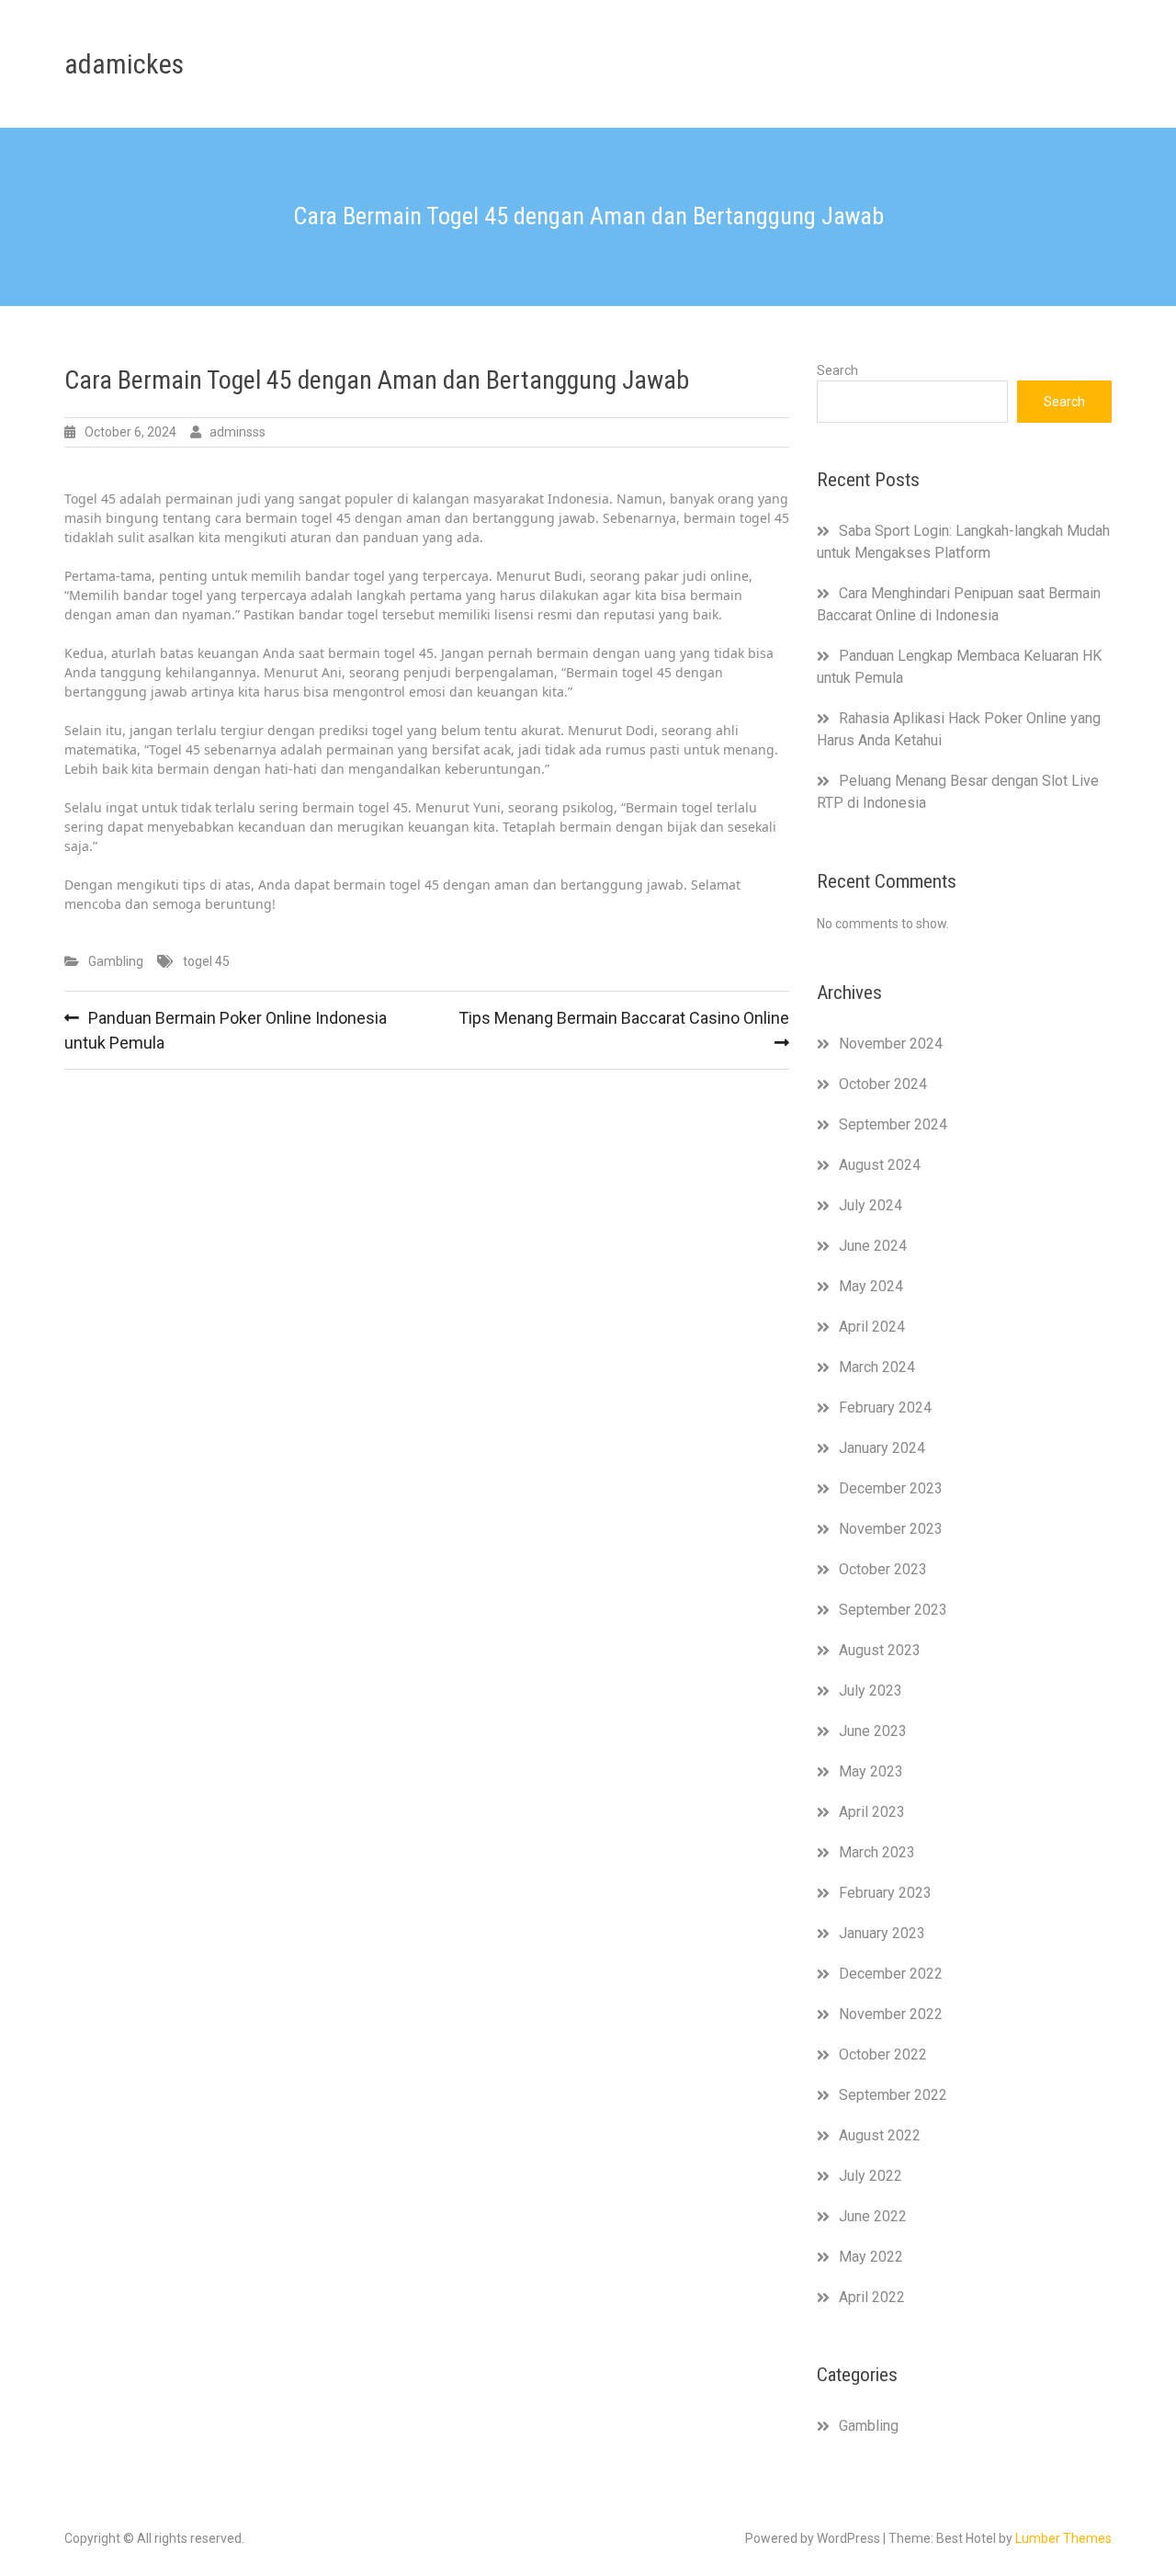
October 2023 (883, 1569)
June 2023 (873, 1731)
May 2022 (871, 2257)
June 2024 (873, 1246)
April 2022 (872, 2297)
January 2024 (882, 1448)
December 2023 (891, 1488)
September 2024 (893, 1124)
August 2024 (880, 1165)
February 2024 (885, 1407)
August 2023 (880, 1650)
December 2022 (891, 1974)
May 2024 (871, 1286)
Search (837, 370)
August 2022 (880, 2135)
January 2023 (882, 1933)
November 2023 (891, 1529)
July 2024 (871, 1205)
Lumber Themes (1063, 2538)
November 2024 (891, 1044)
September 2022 (893, 2095)
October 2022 (883, 2054)
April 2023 (872, 1812)
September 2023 (893, 1610)
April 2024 (872, 1327)
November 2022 (891, 2014)
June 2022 (873, 2216)
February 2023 (885, 1893)
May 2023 (871, 1771)
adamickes (124, 64)
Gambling (116, 961)
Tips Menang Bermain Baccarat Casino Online (624, 1018)
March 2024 (877, 1367)
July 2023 (871, 1691)
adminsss (237, 432)
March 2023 (877, 1852)
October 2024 (883, 1084)
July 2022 (871, 2176)
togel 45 (206, 961)
